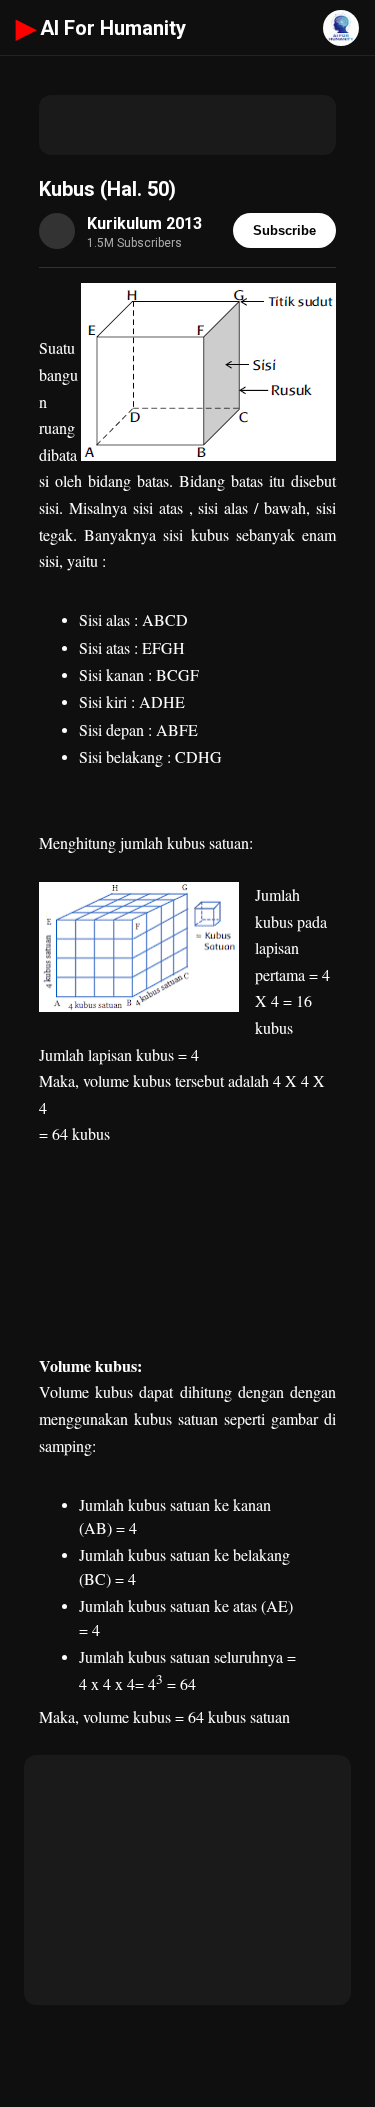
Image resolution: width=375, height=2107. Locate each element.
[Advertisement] (187, 125)
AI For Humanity (101, 28)
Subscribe (284, 230)
